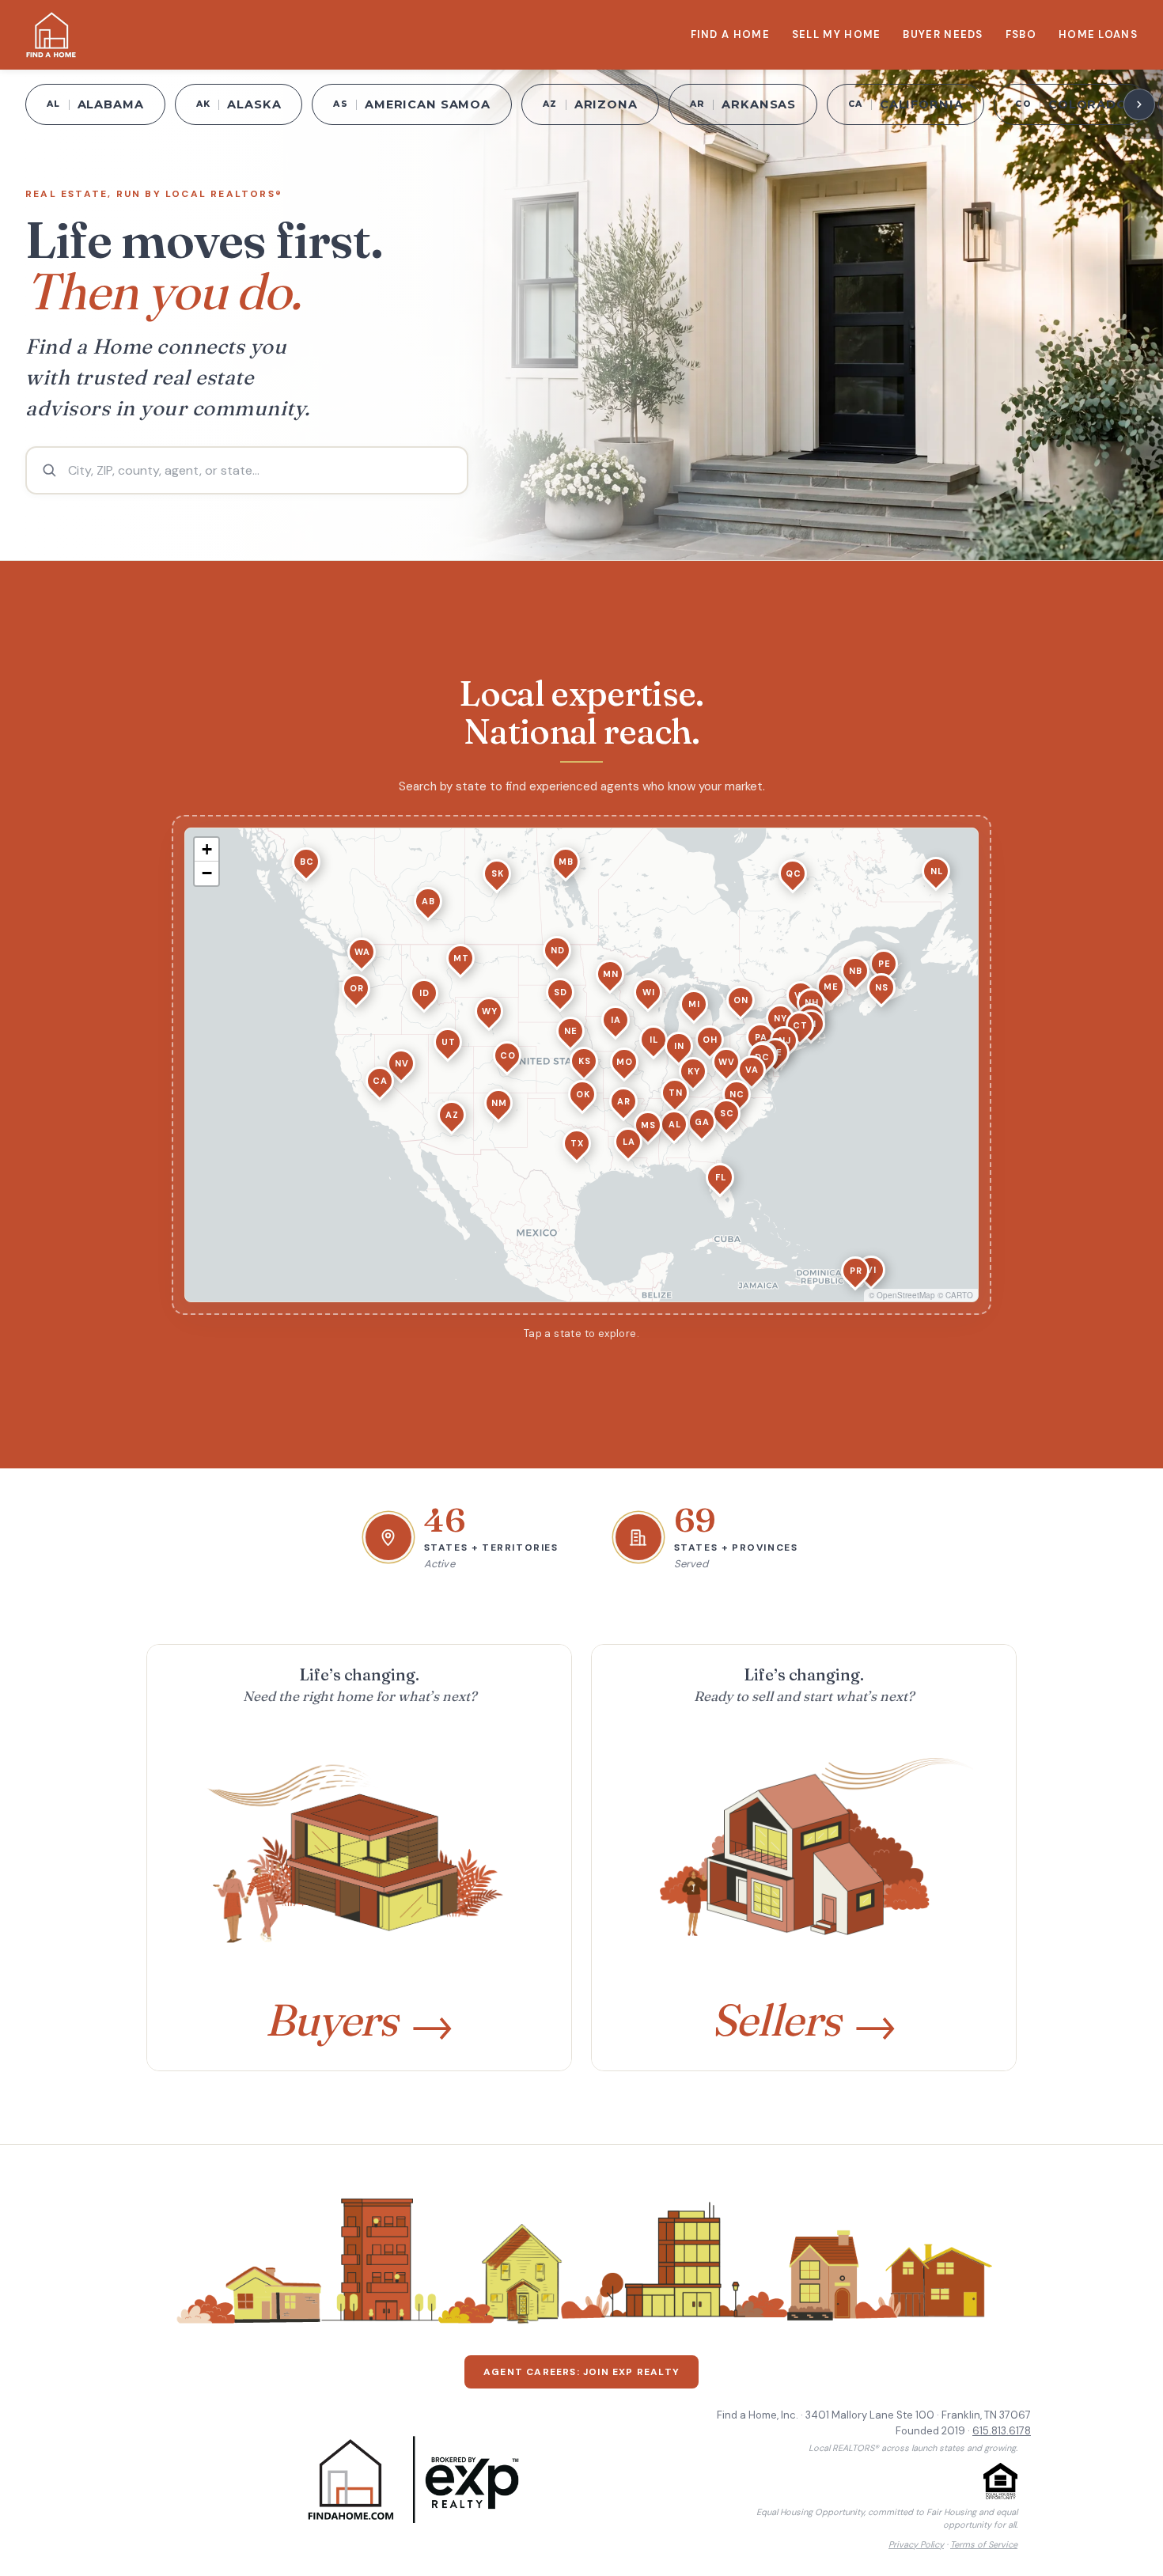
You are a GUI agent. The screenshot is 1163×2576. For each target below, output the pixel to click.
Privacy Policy (916, 2544)
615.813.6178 (1002, 2431)
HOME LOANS (1098, 34)
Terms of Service (984, 2544)
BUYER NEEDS (943, 34)
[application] (581, 1065)
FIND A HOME (730, 34)
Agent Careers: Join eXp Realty (581, 2372)
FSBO (1021, 34)
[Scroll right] (1139, 104)
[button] (674, 1124)
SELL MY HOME (837, 34)
